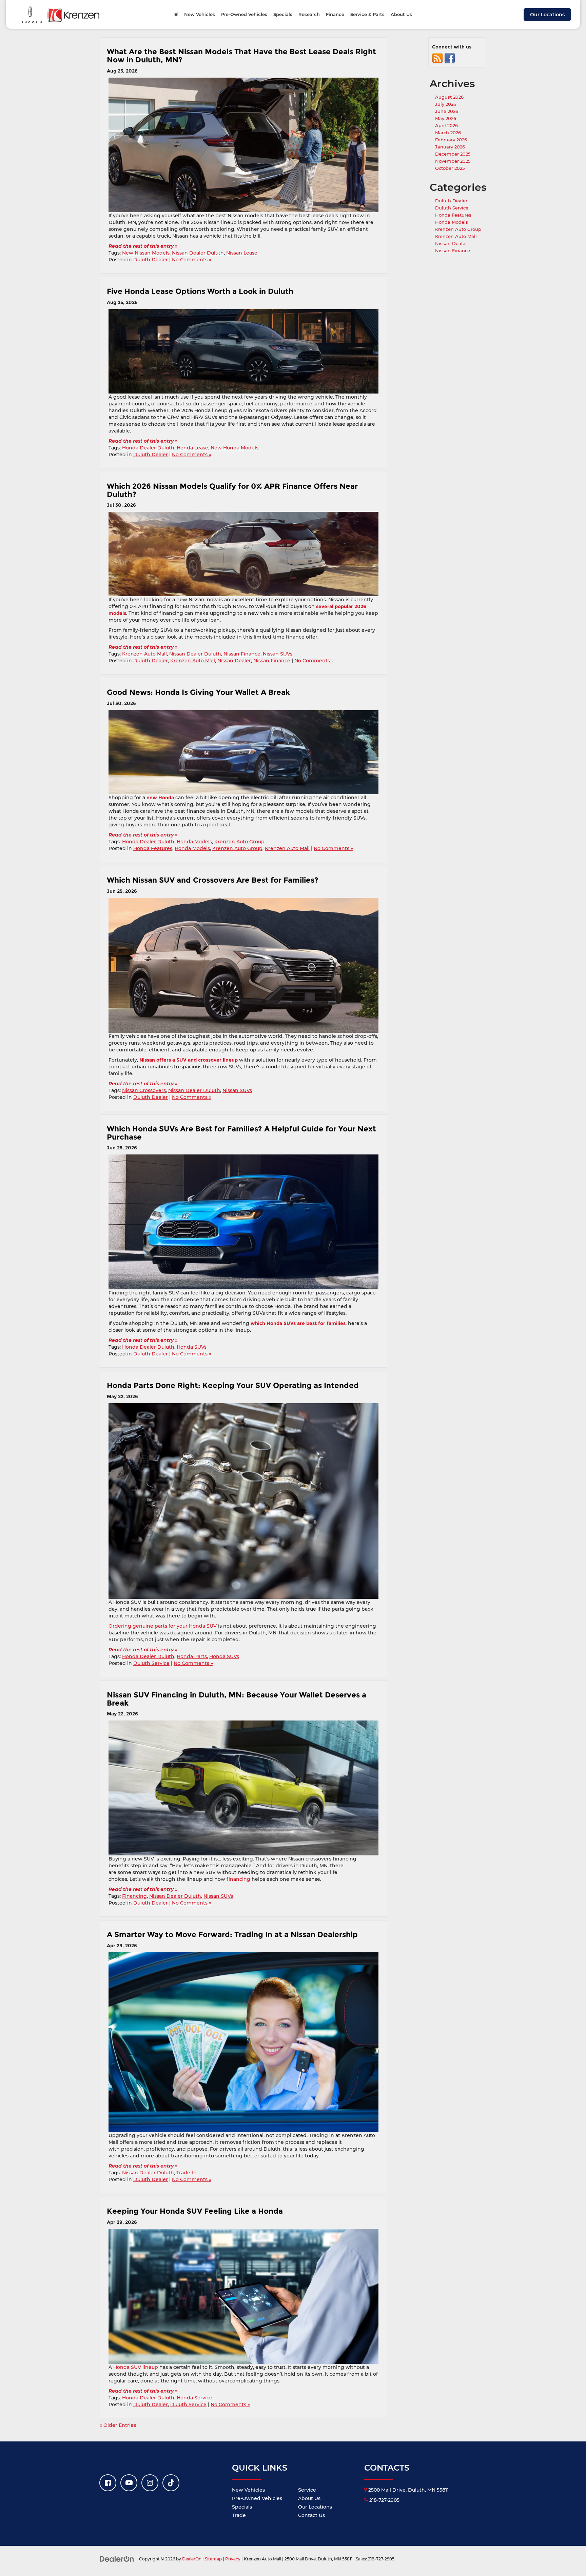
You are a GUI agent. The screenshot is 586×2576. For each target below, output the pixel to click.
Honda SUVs (192, 1347)
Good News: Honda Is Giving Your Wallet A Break (198, 692)
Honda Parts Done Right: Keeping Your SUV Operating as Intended (234, 1385)
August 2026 (449, 97)
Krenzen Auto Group (239, 842)
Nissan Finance (242, 654)
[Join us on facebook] (450, 58)
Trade (239, 2515)
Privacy (233, 2559)
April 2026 (446, 125)
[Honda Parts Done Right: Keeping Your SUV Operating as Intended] (243, 1501)
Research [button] (309, 14)
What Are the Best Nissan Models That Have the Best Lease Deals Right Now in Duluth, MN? (241, 56)
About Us (309, 2498)
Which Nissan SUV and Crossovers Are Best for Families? (213, 880)
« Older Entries (118, 2425)
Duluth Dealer (151, 260)
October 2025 (450, 168)
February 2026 (451, 140)
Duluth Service (151, 1663)
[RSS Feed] (437, 58)
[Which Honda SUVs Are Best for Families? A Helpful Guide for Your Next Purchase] (243, 1222)
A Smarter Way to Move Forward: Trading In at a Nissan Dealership (232, 1934)
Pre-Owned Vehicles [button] (244, 14)
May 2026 (446, 118)
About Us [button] (401, 14)
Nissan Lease (242, 253)
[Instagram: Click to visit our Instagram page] (150, 2483)
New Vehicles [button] (200, 14)
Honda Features (153, 848)
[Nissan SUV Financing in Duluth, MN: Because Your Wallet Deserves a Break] (243, 1788)
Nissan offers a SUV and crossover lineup (189, 1060)
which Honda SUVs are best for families (298, 1323)
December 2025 (453, 154)
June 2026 (447, 111)
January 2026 (450, 147)
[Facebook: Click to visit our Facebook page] (108, 2483)
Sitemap (213, 2559)
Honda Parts (192, 1656)
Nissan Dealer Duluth (198, 253)
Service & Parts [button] (367, 14)
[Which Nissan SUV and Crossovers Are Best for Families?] (243, 965)
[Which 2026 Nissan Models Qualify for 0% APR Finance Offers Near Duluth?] (243, 554)
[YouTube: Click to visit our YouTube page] (129, 2483)
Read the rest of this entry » (143, 246)
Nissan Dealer (234, 661)
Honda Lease (192, 448)
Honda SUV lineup (136, 2367)
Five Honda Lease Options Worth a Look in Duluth (201, 291)
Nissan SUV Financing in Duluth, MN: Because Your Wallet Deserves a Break (237, 1699)
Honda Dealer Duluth (148, 448)
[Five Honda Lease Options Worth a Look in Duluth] (243, 351)
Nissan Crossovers (144, 1090)
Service (307, 2490)
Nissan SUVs (278, 654)
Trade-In (187, 2173)
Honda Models (194, 842)
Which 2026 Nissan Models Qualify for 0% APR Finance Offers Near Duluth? (232, 490)
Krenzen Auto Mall (144, 654)
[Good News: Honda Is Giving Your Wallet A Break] (243, 752)
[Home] (176, 14)
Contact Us (311, 2515)
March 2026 (448, 133)
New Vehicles (248, 2490)
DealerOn (192, 2559)
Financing (134, 1896)
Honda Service (194, 2398)
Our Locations (547, 15)
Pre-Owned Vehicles (257, 2498)
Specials (242, 2507)
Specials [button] (283, 14)
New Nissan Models (146, 253)
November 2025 (453, 161)
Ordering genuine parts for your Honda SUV (163, 1626)
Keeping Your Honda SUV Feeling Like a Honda (195, 2211)
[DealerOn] (117, 2559)
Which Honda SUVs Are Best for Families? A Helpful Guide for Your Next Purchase (241, 1133)
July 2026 (446, 104)
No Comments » (192, 260)
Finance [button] (335, 14)
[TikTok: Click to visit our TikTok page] (171, 2483)
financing (238, 1879)
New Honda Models (235, 448)
